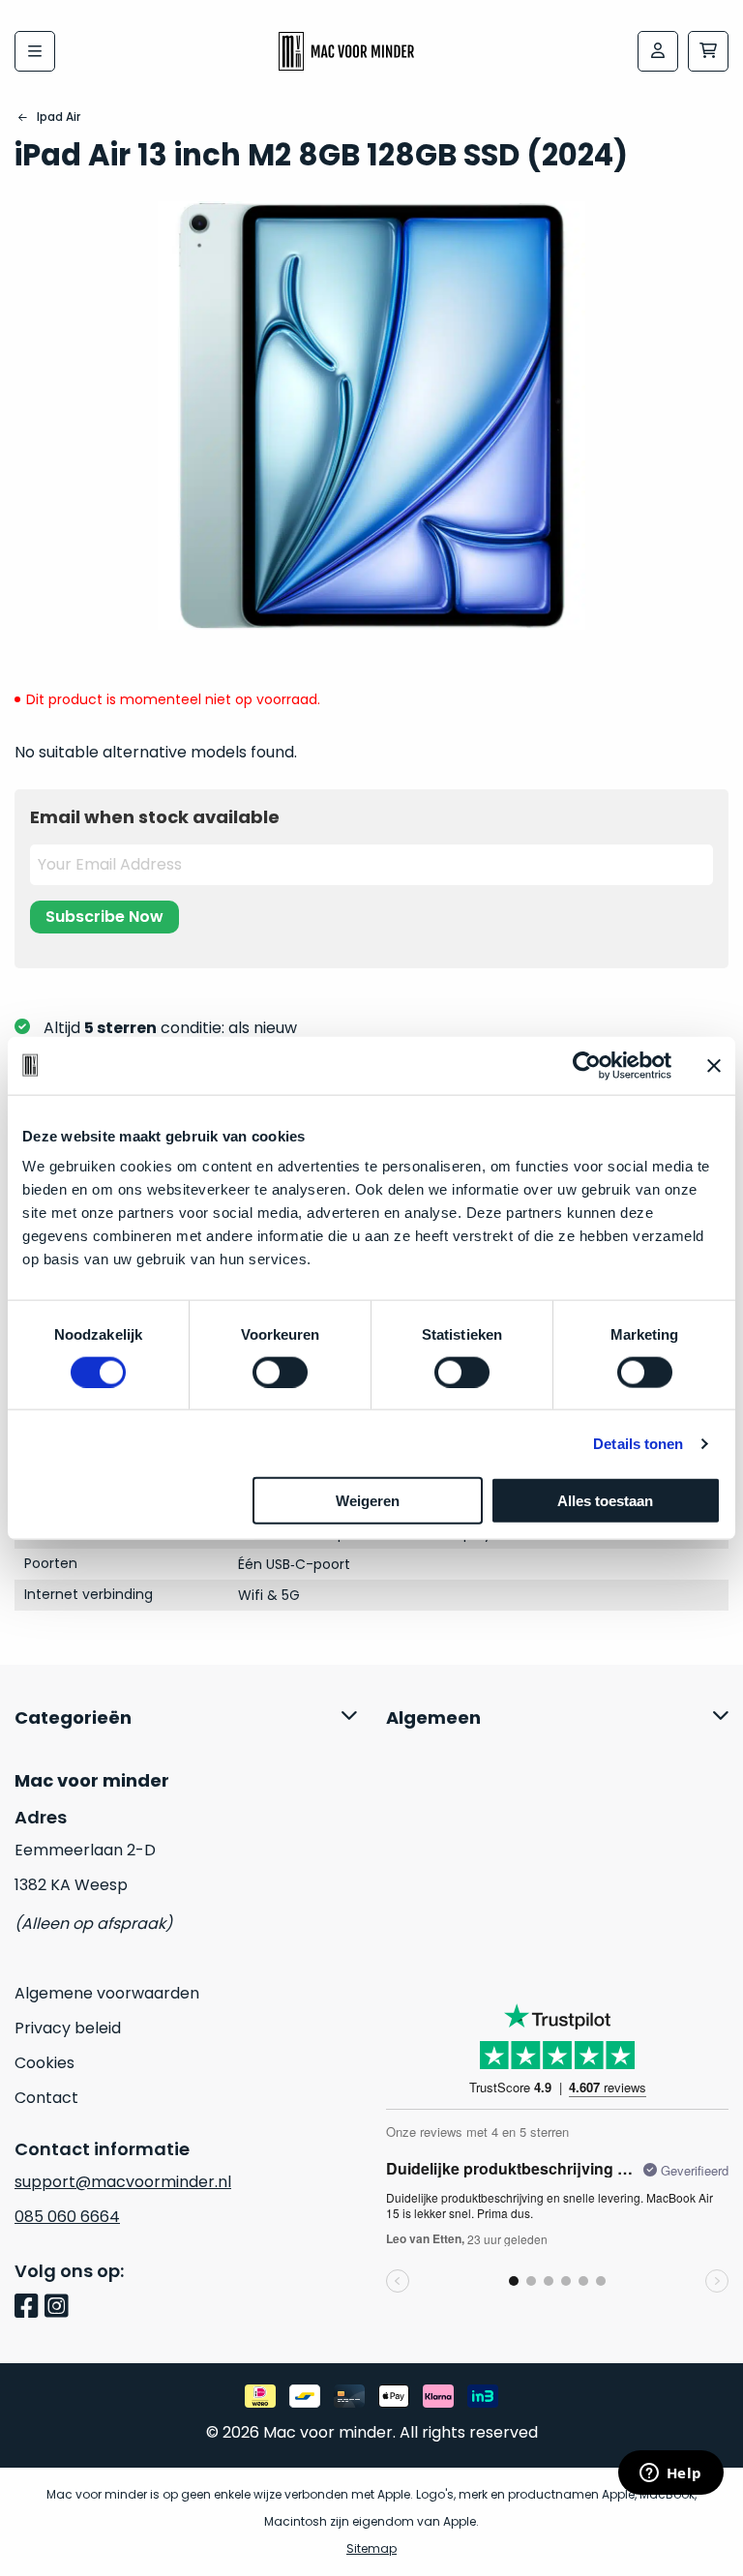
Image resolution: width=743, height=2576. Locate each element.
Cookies (45, 2063)
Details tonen (638, 1443)
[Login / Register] (658, 51)
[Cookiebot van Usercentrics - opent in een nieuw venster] (587, 1065)
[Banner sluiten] (714, 1065)
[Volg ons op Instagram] (59, 2308)
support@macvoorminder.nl (123, 2182)
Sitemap (371, 2548)
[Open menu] (35, 51)
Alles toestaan (605, 1501)
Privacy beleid (68, 2028)
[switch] (280, 1372)
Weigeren (368, 1501)
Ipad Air (59, 117)
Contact (46, 2098)
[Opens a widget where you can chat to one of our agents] (670, 2474)
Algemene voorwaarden (107, 1993)
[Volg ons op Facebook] (30, 2308)
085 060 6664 (67, 2217)
